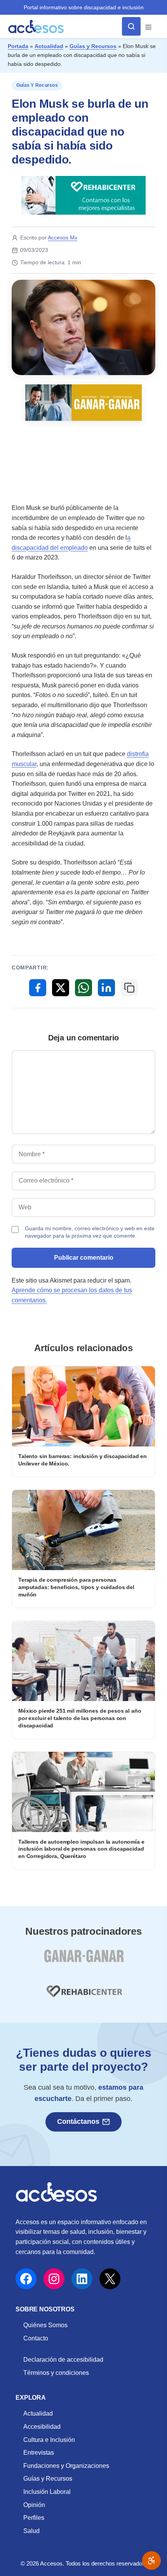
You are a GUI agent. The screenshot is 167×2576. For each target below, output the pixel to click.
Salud (31, 2531)
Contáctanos (78, 2121)
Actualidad (49, 46)
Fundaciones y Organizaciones (66, 2466)
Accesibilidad (42, 2427)
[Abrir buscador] (131, 26)
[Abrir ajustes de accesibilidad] (151, 2561)
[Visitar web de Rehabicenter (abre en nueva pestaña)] (83, 1996)
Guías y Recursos (93, 46)
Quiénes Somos (45, 2325)
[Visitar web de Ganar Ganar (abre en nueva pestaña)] (84, 1960)
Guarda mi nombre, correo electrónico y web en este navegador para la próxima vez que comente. (90, 1232)
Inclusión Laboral (47, 2492)
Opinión (34, 2505)
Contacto (36, 2338)
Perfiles (34, 2518)
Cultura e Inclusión (49, 2440)
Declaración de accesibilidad (63, 2360)
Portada (18, 46)
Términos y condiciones (56, 2373)
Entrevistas (39, 2453)
